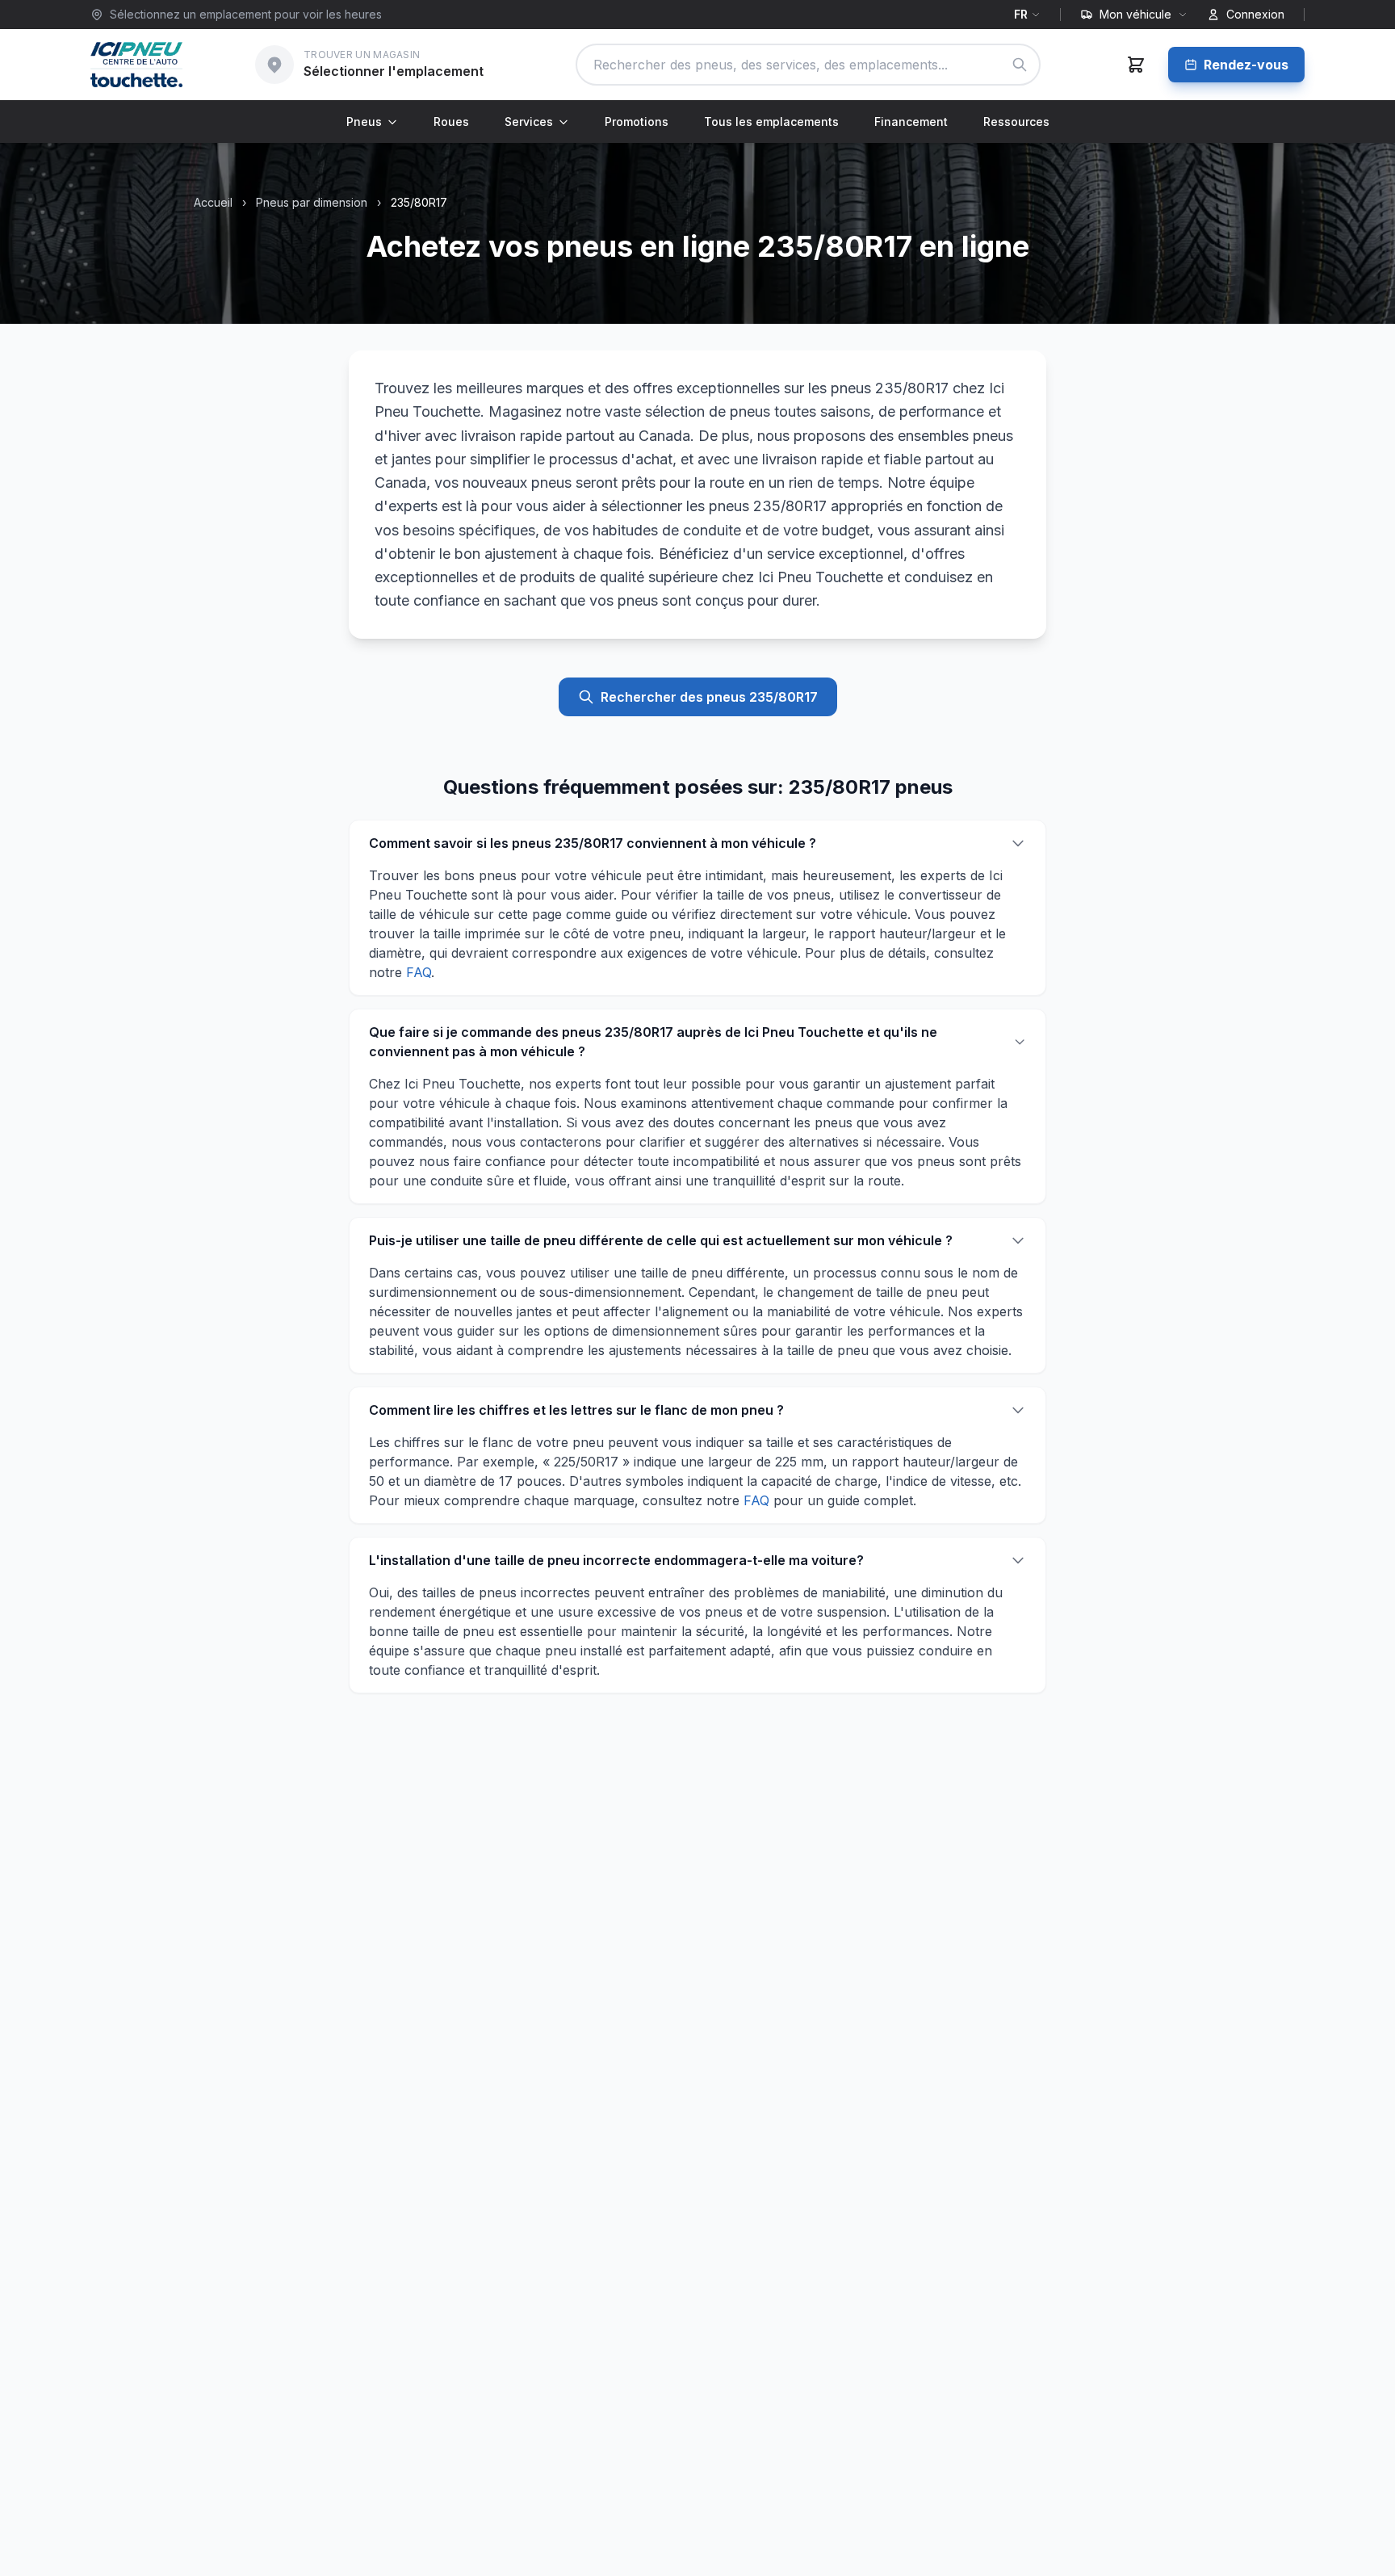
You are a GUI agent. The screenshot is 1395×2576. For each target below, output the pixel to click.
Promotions (637, 122)
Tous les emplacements (771, 122)
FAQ (419, 972)
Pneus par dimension (312, 202)
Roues (451, 122)
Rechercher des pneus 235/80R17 (709, 697)
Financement (911, 122)
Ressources (1016, 122)
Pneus (364, 122)
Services (529, 122)
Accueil (213, 202)
